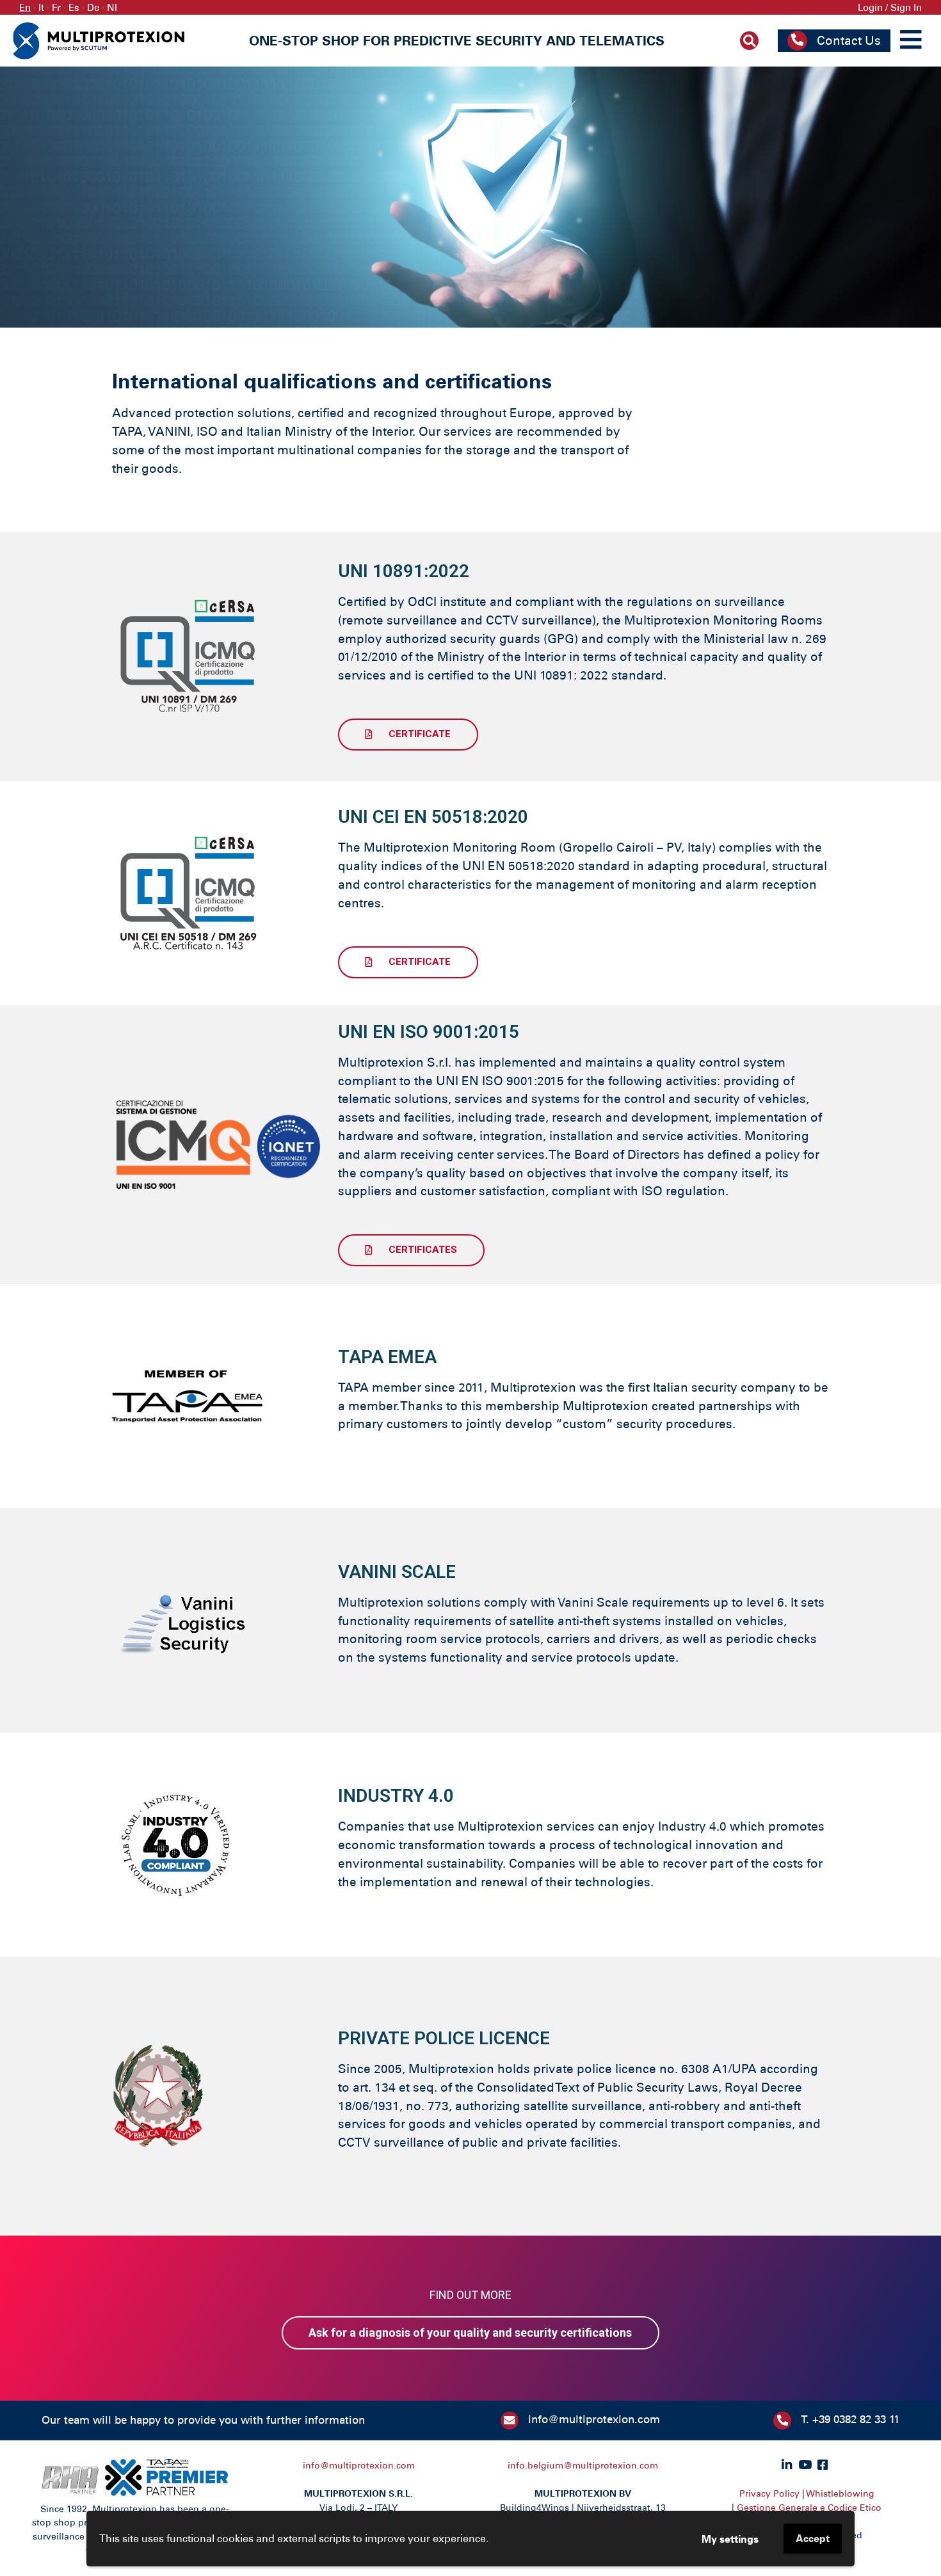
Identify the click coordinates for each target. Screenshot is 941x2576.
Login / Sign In (890, 7)
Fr (56, 7)
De (93, 7)
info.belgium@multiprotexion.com (583, 2465)
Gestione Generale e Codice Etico (809, 2508)
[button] (408, 735)
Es (74, 7)
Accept (813, 2538)
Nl (112, 7)
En (25, 7)
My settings (730, 2539)
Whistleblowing (840, 2493)
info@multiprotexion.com (594, 2419)
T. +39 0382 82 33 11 (850, 2419)
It (41, 7)
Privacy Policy (769, 2493)
